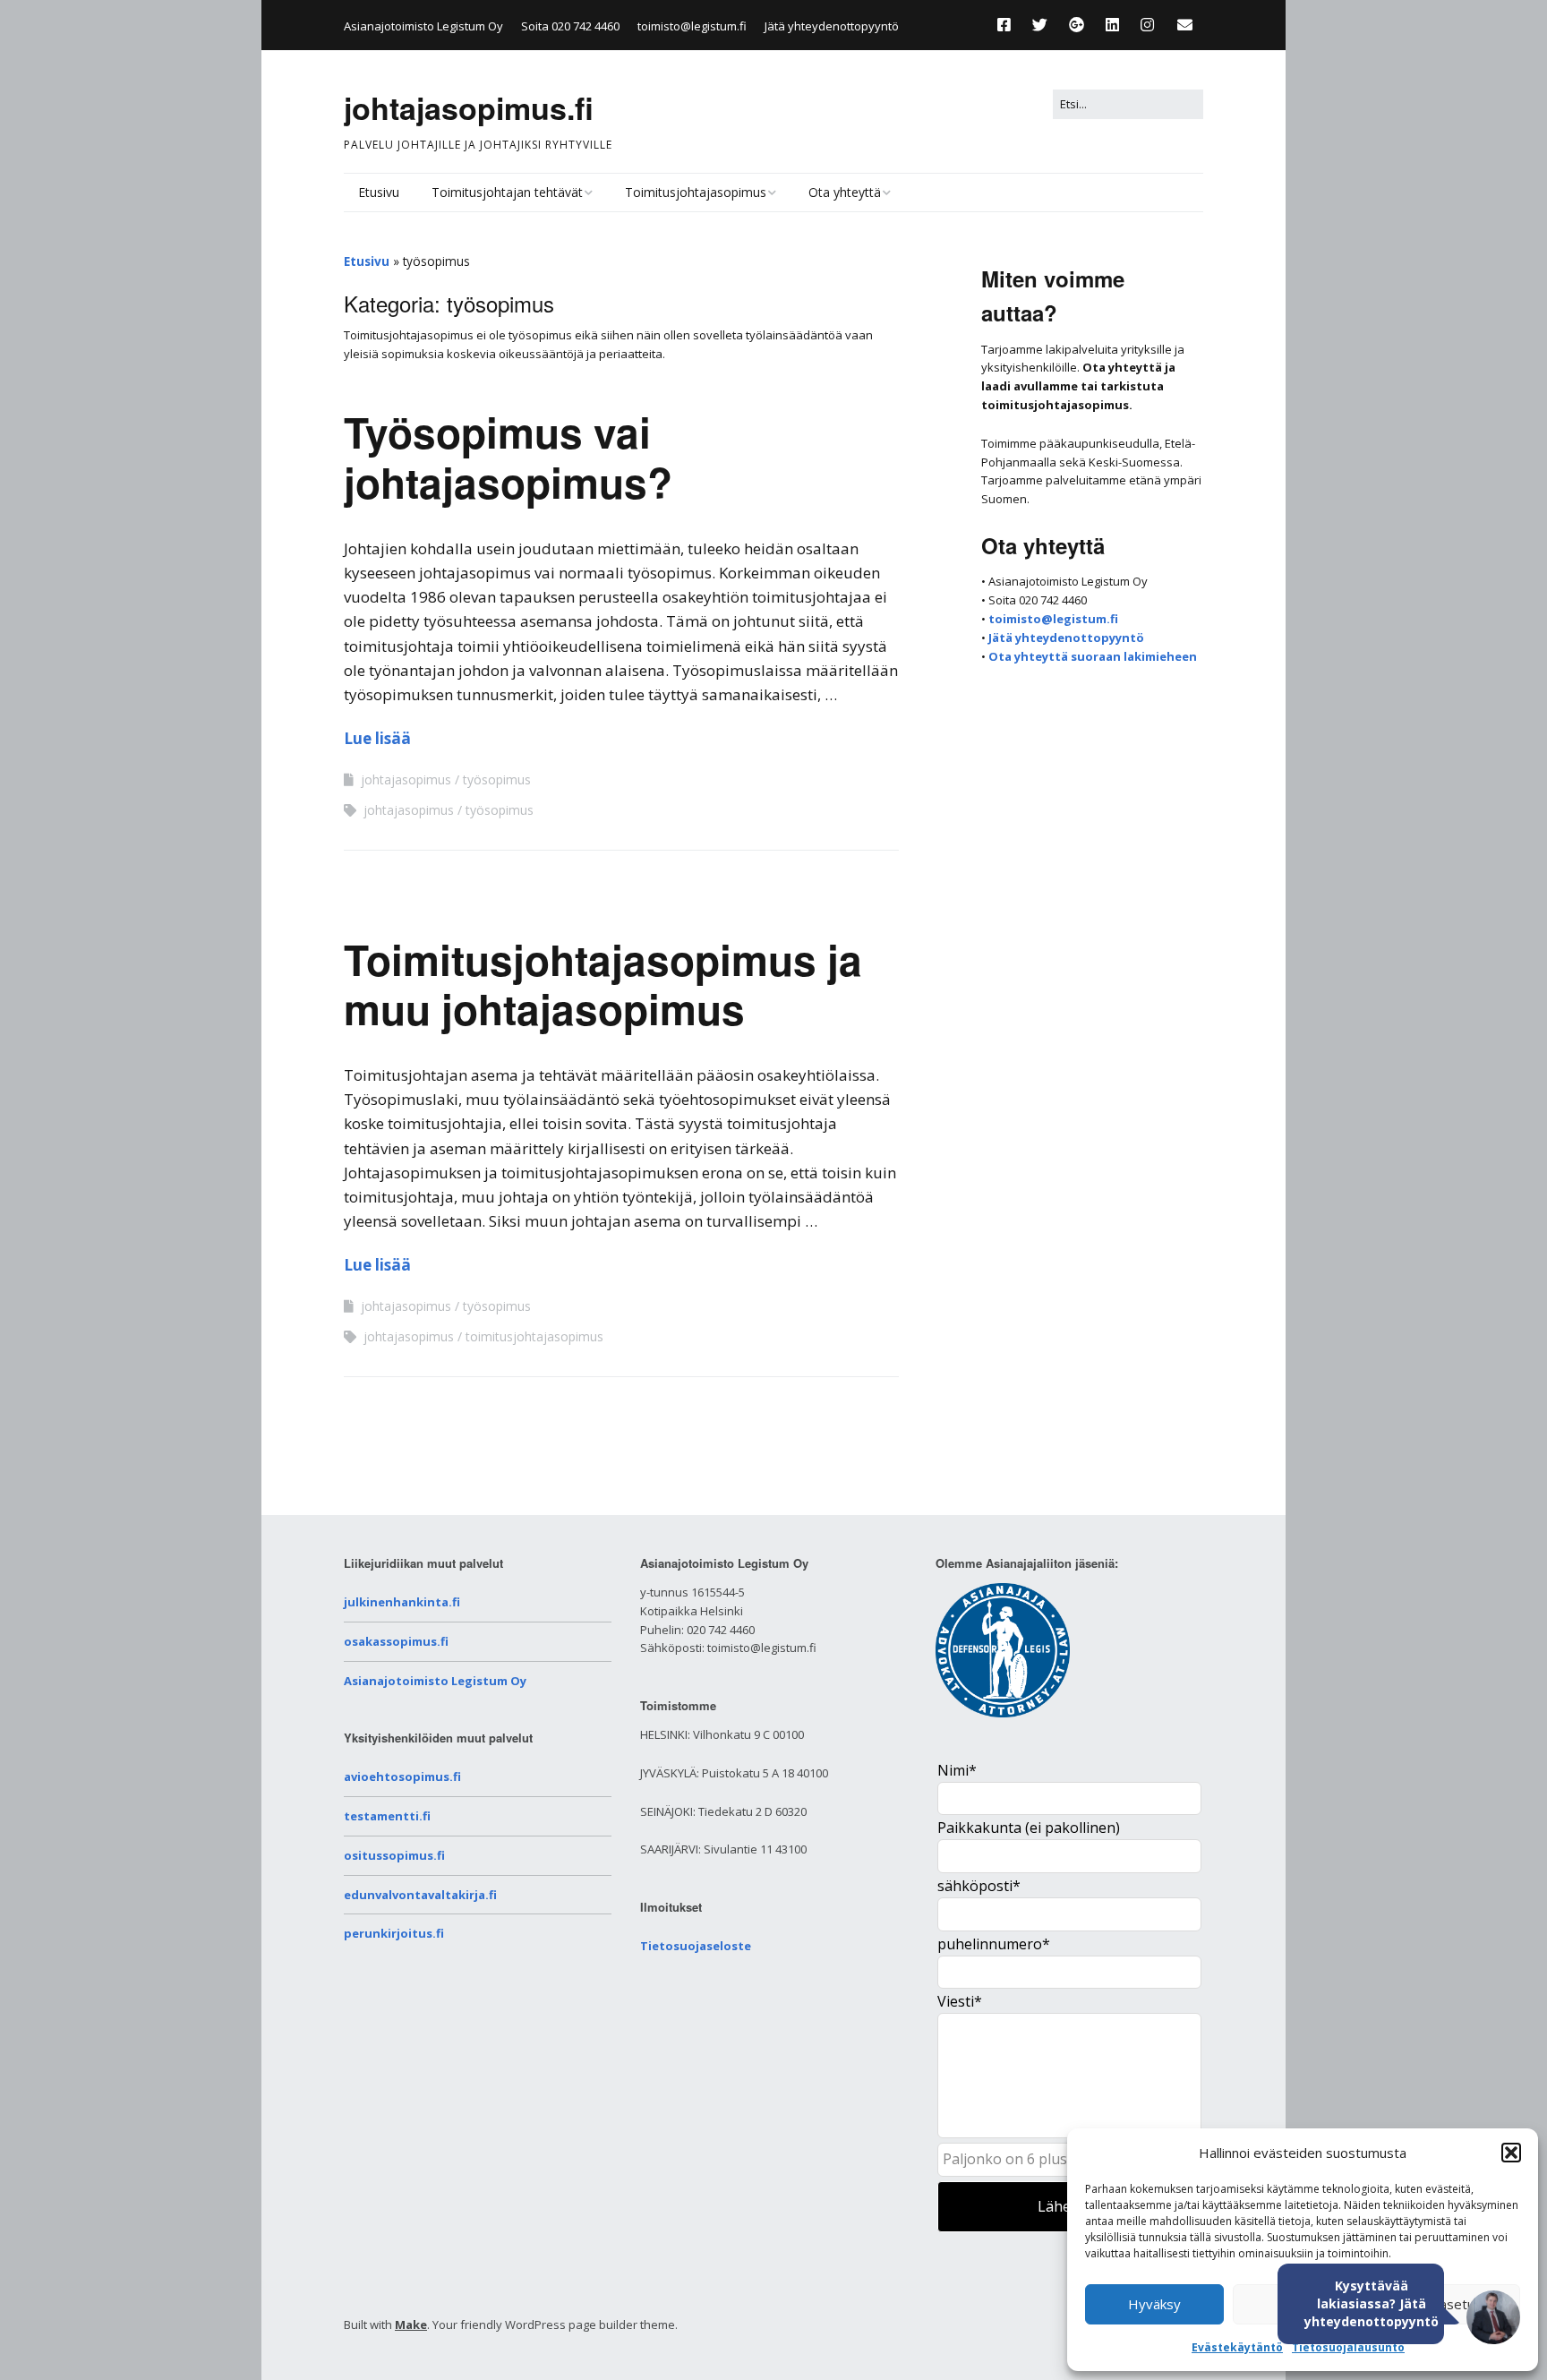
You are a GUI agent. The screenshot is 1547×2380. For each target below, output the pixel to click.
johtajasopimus (406, 779)
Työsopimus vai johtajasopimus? (508, 456)
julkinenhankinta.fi (402, 1602)
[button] (1511, 2153)
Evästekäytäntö (1237, 2347)
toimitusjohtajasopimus (534, 1336)
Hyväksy (1154, 2304)
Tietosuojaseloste (696, 1946)
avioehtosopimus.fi (402, 1776)
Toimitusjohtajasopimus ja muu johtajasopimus (603, 984)
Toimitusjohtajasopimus (696, 192)
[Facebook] (1009, 25)
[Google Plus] (1077, 25)
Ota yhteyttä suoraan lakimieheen (1093, 656)
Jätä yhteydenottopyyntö (832, 26)
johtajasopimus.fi (469, 107)
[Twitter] (1040, 25)
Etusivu (379, 192)
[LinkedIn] (1112, 25)
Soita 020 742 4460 (570, 26)
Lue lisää (377, 738)
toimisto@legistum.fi (692, 26)
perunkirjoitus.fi (394, 1933)
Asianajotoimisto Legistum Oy (435, 1681)
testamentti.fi (387, 1816)
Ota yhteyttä (845, 192)
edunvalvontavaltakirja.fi (420, 1895)
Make (411, 2324)
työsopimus (497, 779)
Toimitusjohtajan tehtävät (507, 192)
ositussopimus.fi (394, 1855)
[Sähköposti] (1185, 25)
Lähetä (1061, 2206)
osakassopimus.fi (396, 1641)
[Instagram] (1147, 25)
